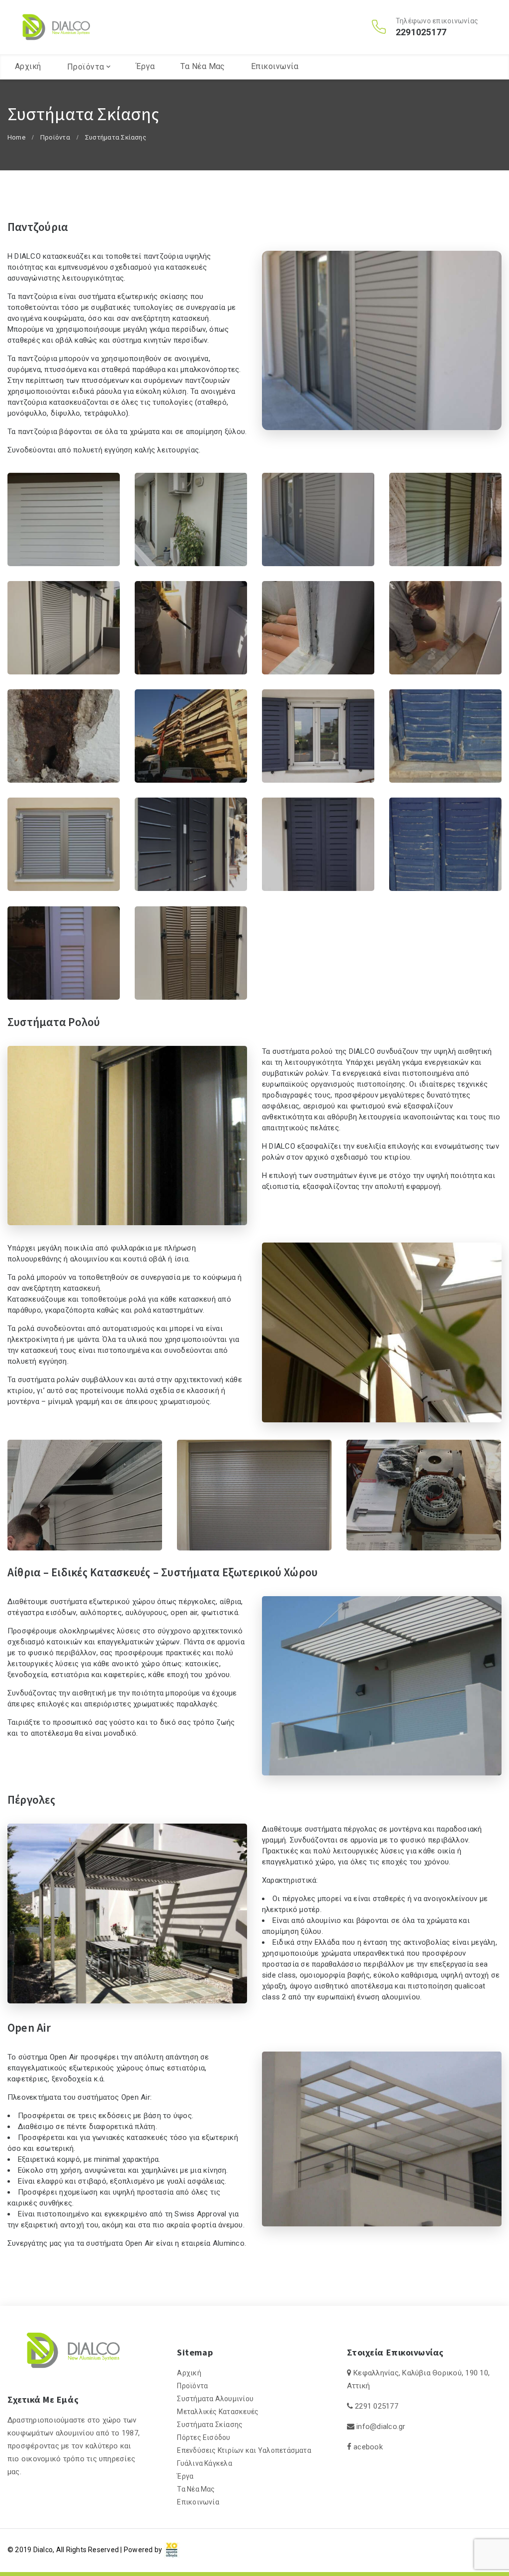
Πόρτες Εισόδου (204, 2437)
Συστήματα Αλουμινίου (215, 2399)
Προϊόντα (86, 67)
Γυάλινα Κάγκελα (205, 2463)
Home (16, 137)
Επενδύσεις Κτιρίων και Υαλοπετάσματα (244, 2450)
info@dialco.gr (381, 2427)
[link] (172, 2549)
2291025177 (421, 32)
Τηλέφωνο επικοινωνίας (437, 21)
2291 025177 (377, 2406)
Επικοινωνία (275, 66)
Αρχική (28, 66)
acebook (368, 2447)
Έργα (145, 66)
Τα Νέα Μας (203, 66)
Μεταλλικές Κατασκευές (218, 2412)
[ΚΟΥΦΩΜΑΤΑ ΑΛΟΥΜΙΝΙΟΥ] (56, 27)
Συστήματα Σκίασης (210, 2425)
